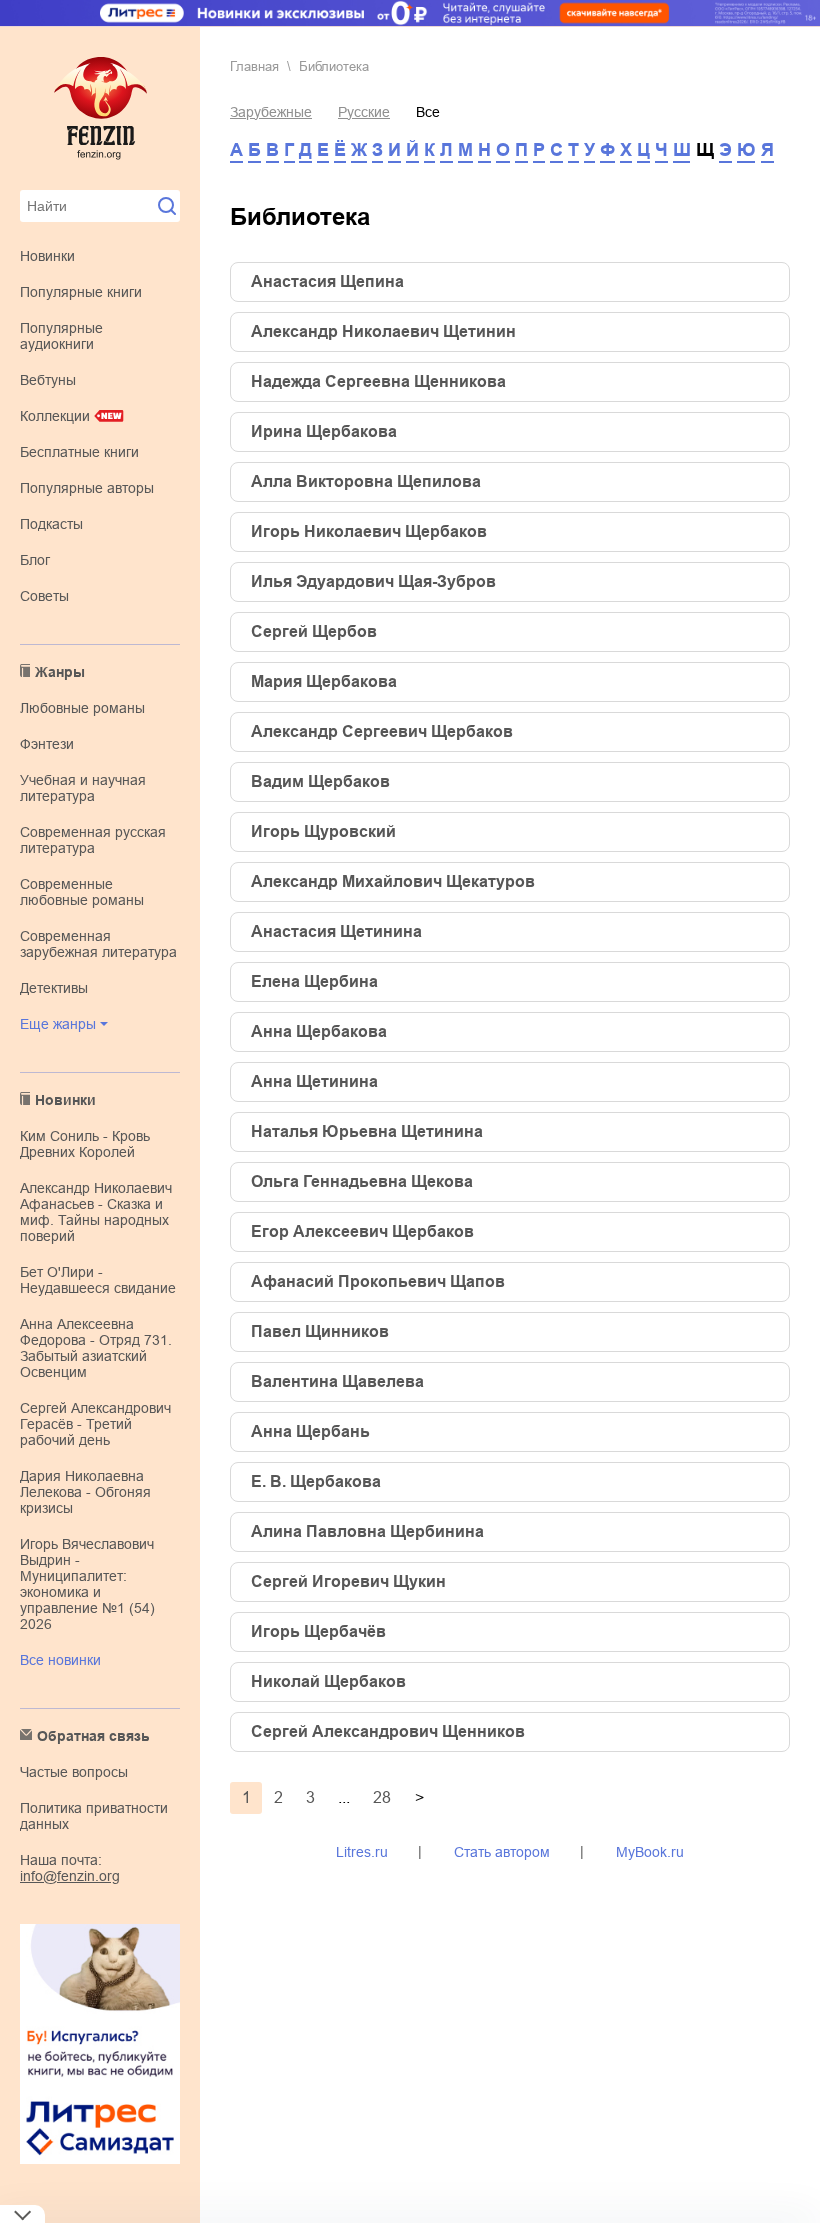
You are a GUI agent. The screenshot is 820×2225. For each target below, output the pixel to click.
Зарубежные (271, 112)
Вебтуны (48, 380)
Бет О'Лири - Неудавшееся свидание (98, 1280)
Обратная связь (93, 1736)
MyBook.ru (650, 1852)
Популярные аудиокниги (61, 336)
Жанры (60, 672)
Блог (35, 560)
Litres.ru (362, 1852)
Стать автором (502, 1852)
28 (382, 1797)
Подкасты (51, 524)
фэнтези (47, 744)
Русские (364, 112)
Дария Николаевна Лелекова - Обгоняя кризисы (85, 1492)
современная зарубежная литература (98, 944)
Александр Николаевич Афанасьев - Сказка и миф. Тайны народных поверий (96, 1212)
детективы (54, 988)
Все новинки (60, 1660)
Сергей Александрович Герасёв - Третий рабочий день (95, 1424)
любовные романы (82, 708)
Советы (44, 596)
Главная (254, 66)
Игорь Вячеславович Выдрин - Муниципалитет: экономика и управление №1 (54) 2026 (87, 1584)
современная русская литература (93, 840)
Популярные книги (81, 292)
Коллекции (55, 416)
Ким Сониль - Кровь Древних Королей (85, 1144)
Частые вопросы (74, 1772)
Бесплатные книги (79, 452)
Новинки (47, 256)
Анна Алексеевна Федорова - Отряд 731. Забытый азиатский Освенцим (96, 1348)
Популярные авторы (87, 488)
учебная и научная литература (83, 788)
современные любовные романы (82, 892)
